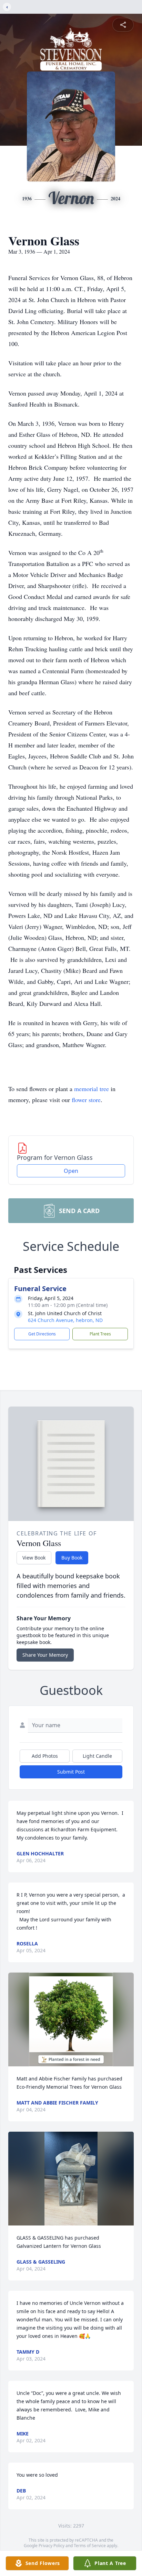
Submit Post (71, 1772)
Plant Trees (100, 1334)
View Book (34, 1558)
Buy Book (72, 1558)
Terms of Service (90, 2546)
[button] (71, 2019)
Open (71, 1171)
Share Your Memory (45, 1655)
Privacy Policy (52, 2546)
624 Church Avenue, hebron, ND (65, 1320)
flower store (86, 1100)
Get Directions (42, 1334)
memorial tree (92, 1089)
